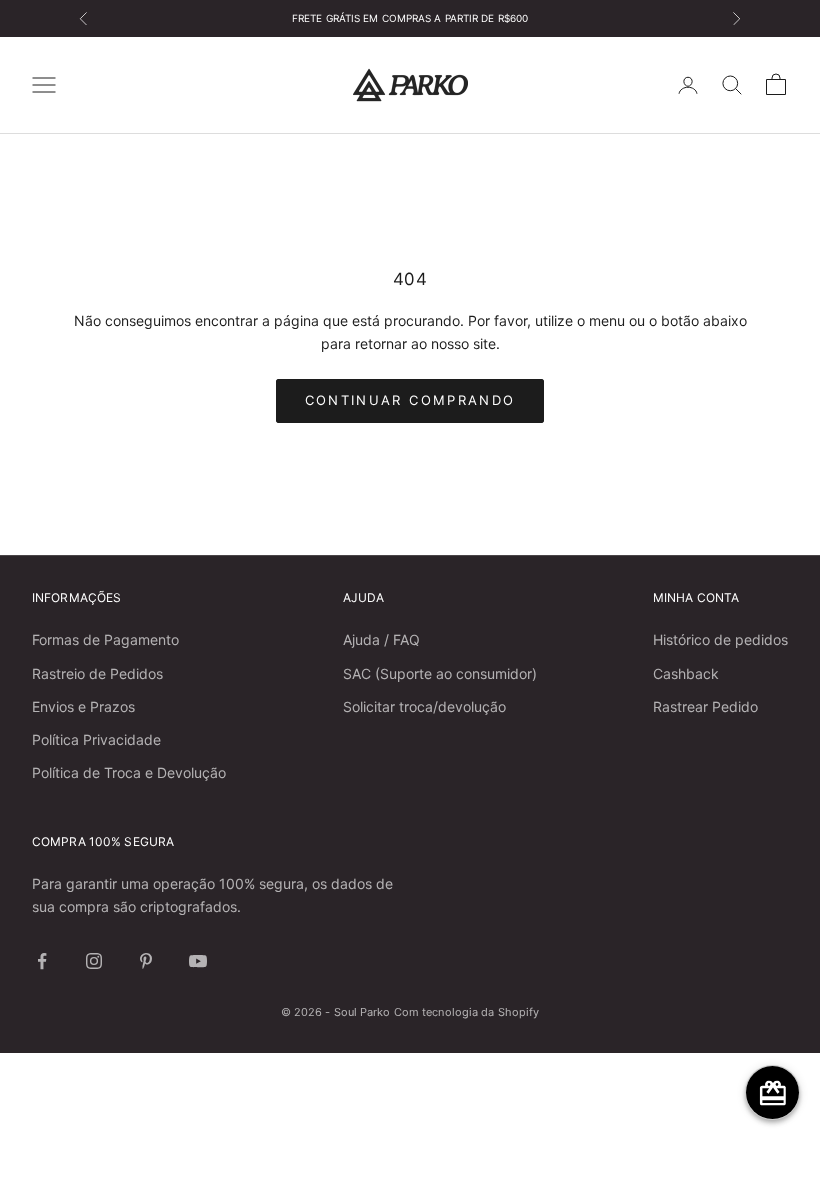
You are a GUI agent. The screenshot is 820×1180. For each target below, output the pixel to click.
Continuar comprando (410, 400)
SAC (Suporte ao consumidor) (440, 673)
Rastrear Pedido (705, 706)
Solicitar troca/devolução (424, 706)
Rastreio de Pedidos (97, 673)
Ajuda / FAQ (381, 639)
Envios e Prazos (83, 706)
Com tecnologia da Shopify (467, 1012)
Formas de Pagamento (105, 639)
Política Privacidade (96, 739)
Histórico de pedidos (720, 639)
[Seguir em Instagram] (94, 961)
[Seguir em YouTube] (198, 961)
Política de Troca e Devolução (129, 772)
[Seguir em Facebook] (42, 961)
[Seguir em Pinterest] (146, 961)
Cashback (686, 673)
